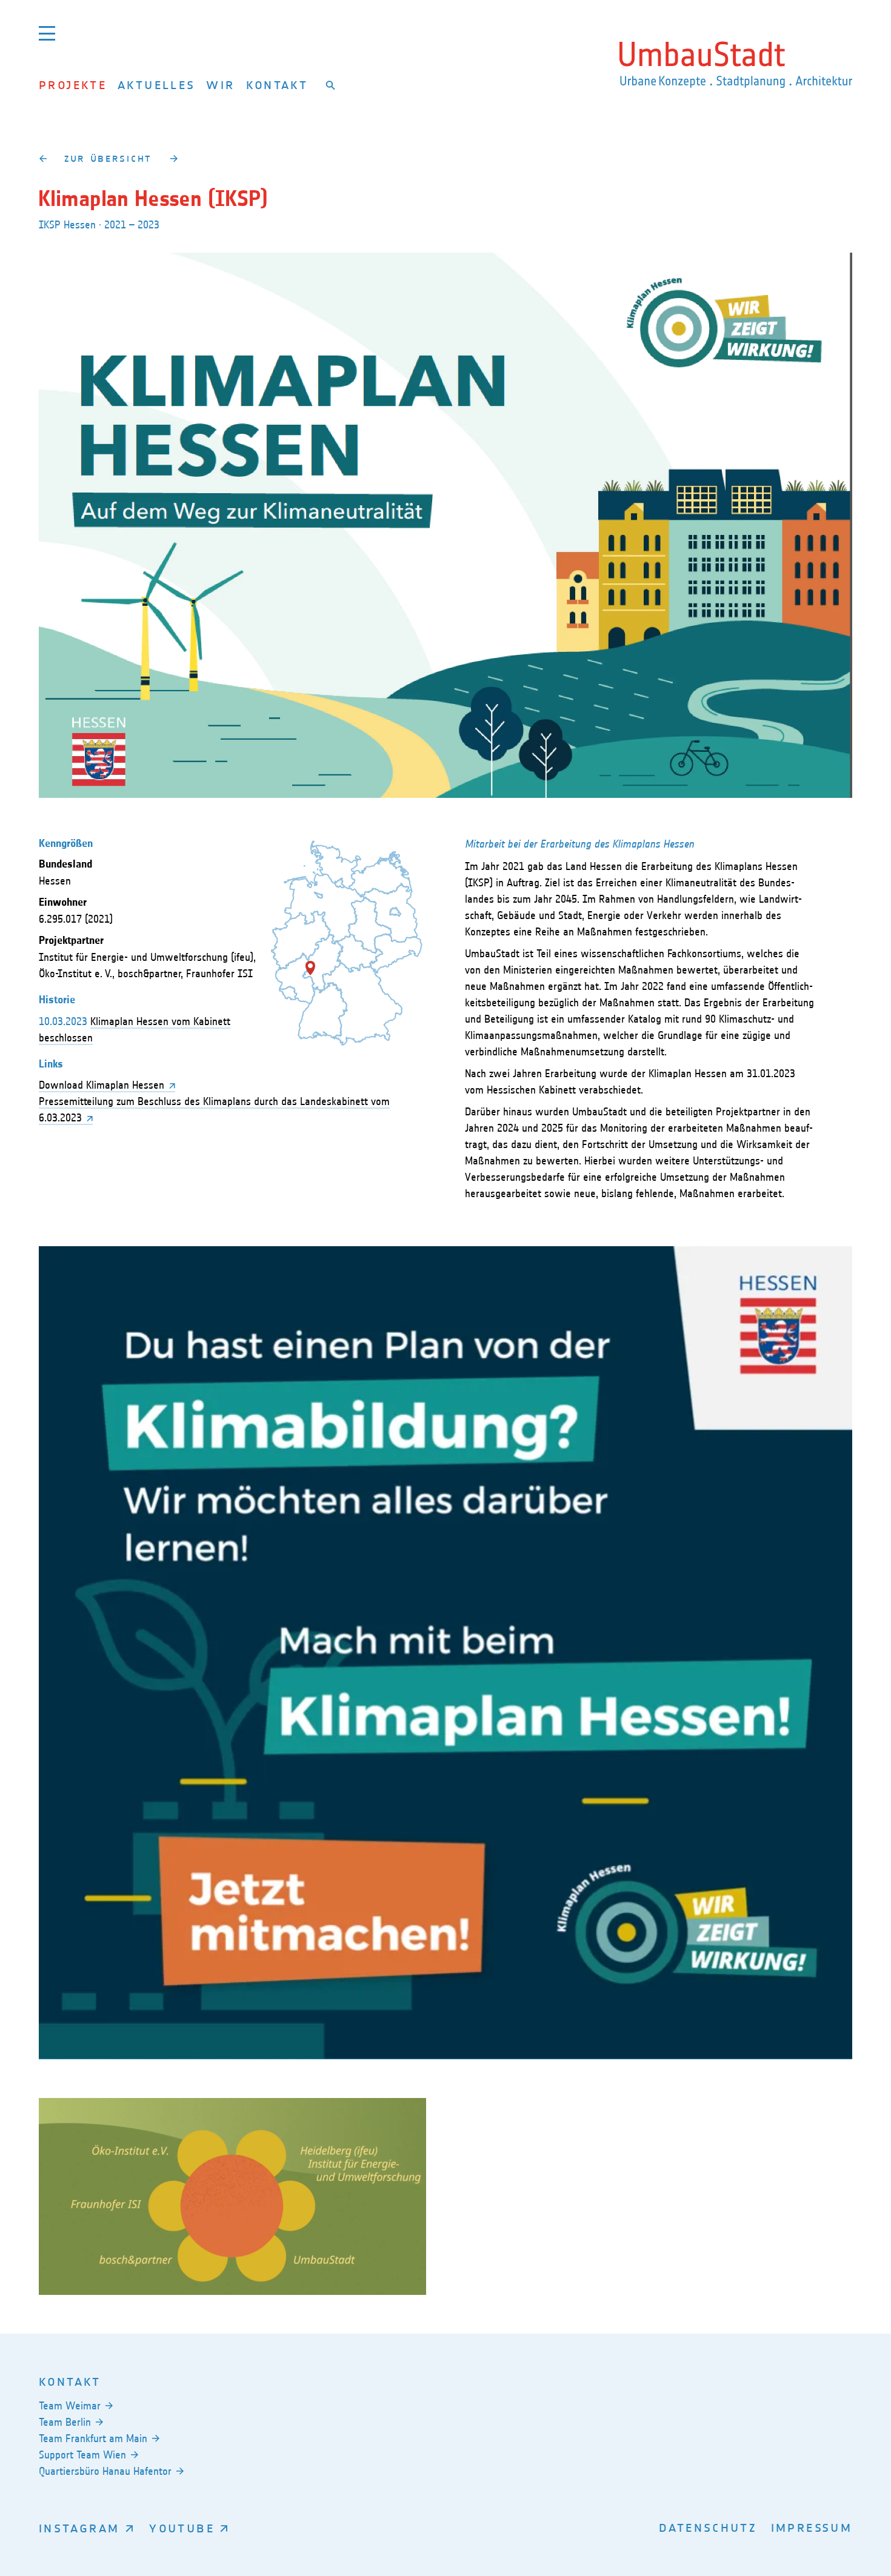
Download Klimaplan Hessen (102, 1085)
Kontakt (277, 85)
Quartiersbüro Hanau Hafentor (105, 2471)
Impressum (812, 2527)
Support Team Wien (82, 2455)
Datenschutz (708, 2527)
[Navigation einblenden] (47, 33)
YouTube (182, 2528)
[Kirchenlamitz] (43, 158)
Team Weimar (70, 2406)
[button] (310, 968)
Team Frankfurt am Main (93, 2438)
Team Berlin (65, 2422)
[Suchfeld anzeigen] (331, 85)
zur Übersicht (108, 158)
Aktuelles (156, 85)
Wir (220, 85)
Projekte (73, 85)
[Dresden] (174, 158)
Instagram (79, 2528)
